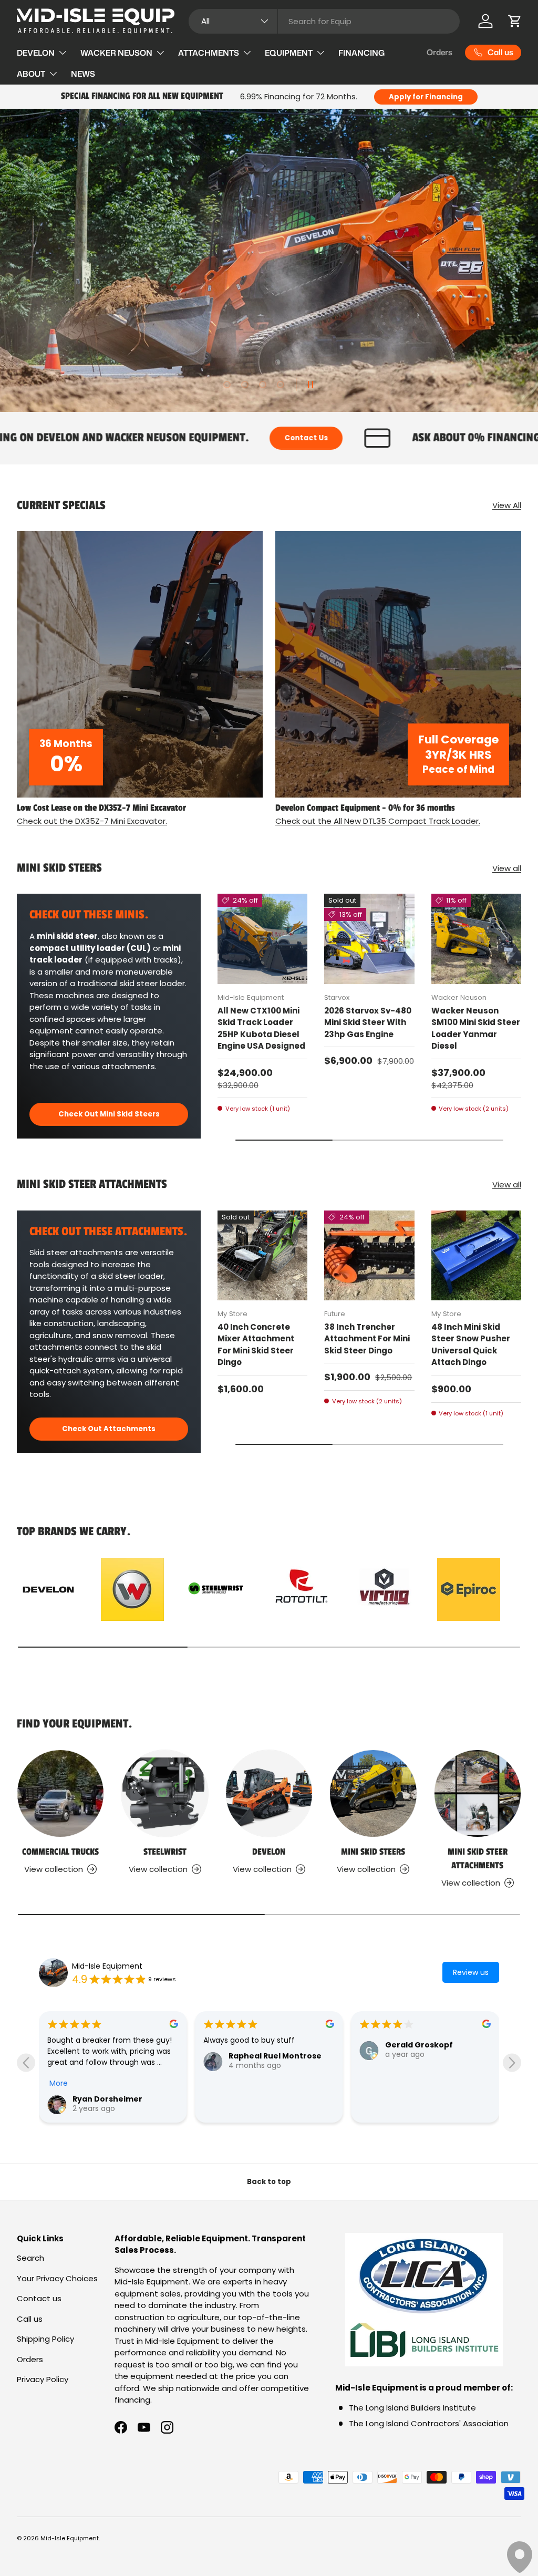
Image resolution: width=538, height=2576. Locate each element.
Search (30, 2258)
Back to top (269, 2182)
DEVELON (269, 1852)
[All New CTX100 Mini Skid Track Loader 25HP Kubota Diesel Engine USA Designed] (262, 939)
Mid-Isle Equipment (107, 1966)
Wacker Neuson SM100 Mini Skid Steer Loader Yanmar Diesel (476, 1028)
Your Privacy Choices (57, 2278)
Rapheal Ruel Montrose (432, 2056)
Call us (30, 2319)
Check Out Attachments (109, 1429)
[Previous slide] (26, 2062)
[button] (515, 21)
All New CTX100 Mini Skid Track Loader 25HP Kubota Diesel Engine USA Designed (261, 1028)
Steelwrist (165, 1852)
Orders (439, 52)
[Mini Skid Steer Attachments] (478, 1793)
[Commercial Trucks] (60, 1793)
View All (507, 505)
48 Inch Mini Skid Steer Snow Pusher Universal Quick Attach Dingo (471, 1345)
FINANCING (361, 53)
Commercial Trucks (60, 1852)
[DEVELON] (269, 1793)
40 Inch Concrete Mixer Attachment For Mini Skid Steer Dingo (256, 1345)
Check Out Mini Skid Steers (109, 1114)
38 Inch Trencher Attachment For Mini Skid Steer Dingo (367, 1339)
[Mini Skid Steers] (373, 1793)
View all (507, 868)
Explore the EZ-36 (474, 350)
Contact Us (81, 438)
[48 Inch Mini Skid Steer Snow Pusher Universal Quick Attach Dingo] (476, 1255)
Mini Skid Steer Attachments (478, 1859)
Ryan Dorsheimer (263, 2099)
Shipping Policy (45, 2339)
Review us (471, 1972)
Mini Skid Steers (373, 1852)
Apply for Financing (426, 97)
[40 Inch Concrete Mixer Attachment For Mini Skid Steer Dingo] (262, 1255)
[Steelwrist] (164, 1793)
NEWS (83, 74)
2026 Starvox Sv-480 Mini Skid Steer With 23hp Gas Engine (368, 1022)
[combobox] (324, 21)
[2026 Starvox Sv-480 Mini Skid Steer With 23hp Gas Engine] (369, 939)
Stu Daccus (95, 2099)
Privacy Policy (43, 2379)
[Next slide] (512, 2062)
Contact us (39, 2298)
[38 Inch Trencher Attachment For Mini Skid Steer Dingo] (369, 1255)
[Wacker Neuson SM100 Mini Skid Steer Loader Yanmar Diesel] (476, 939)
